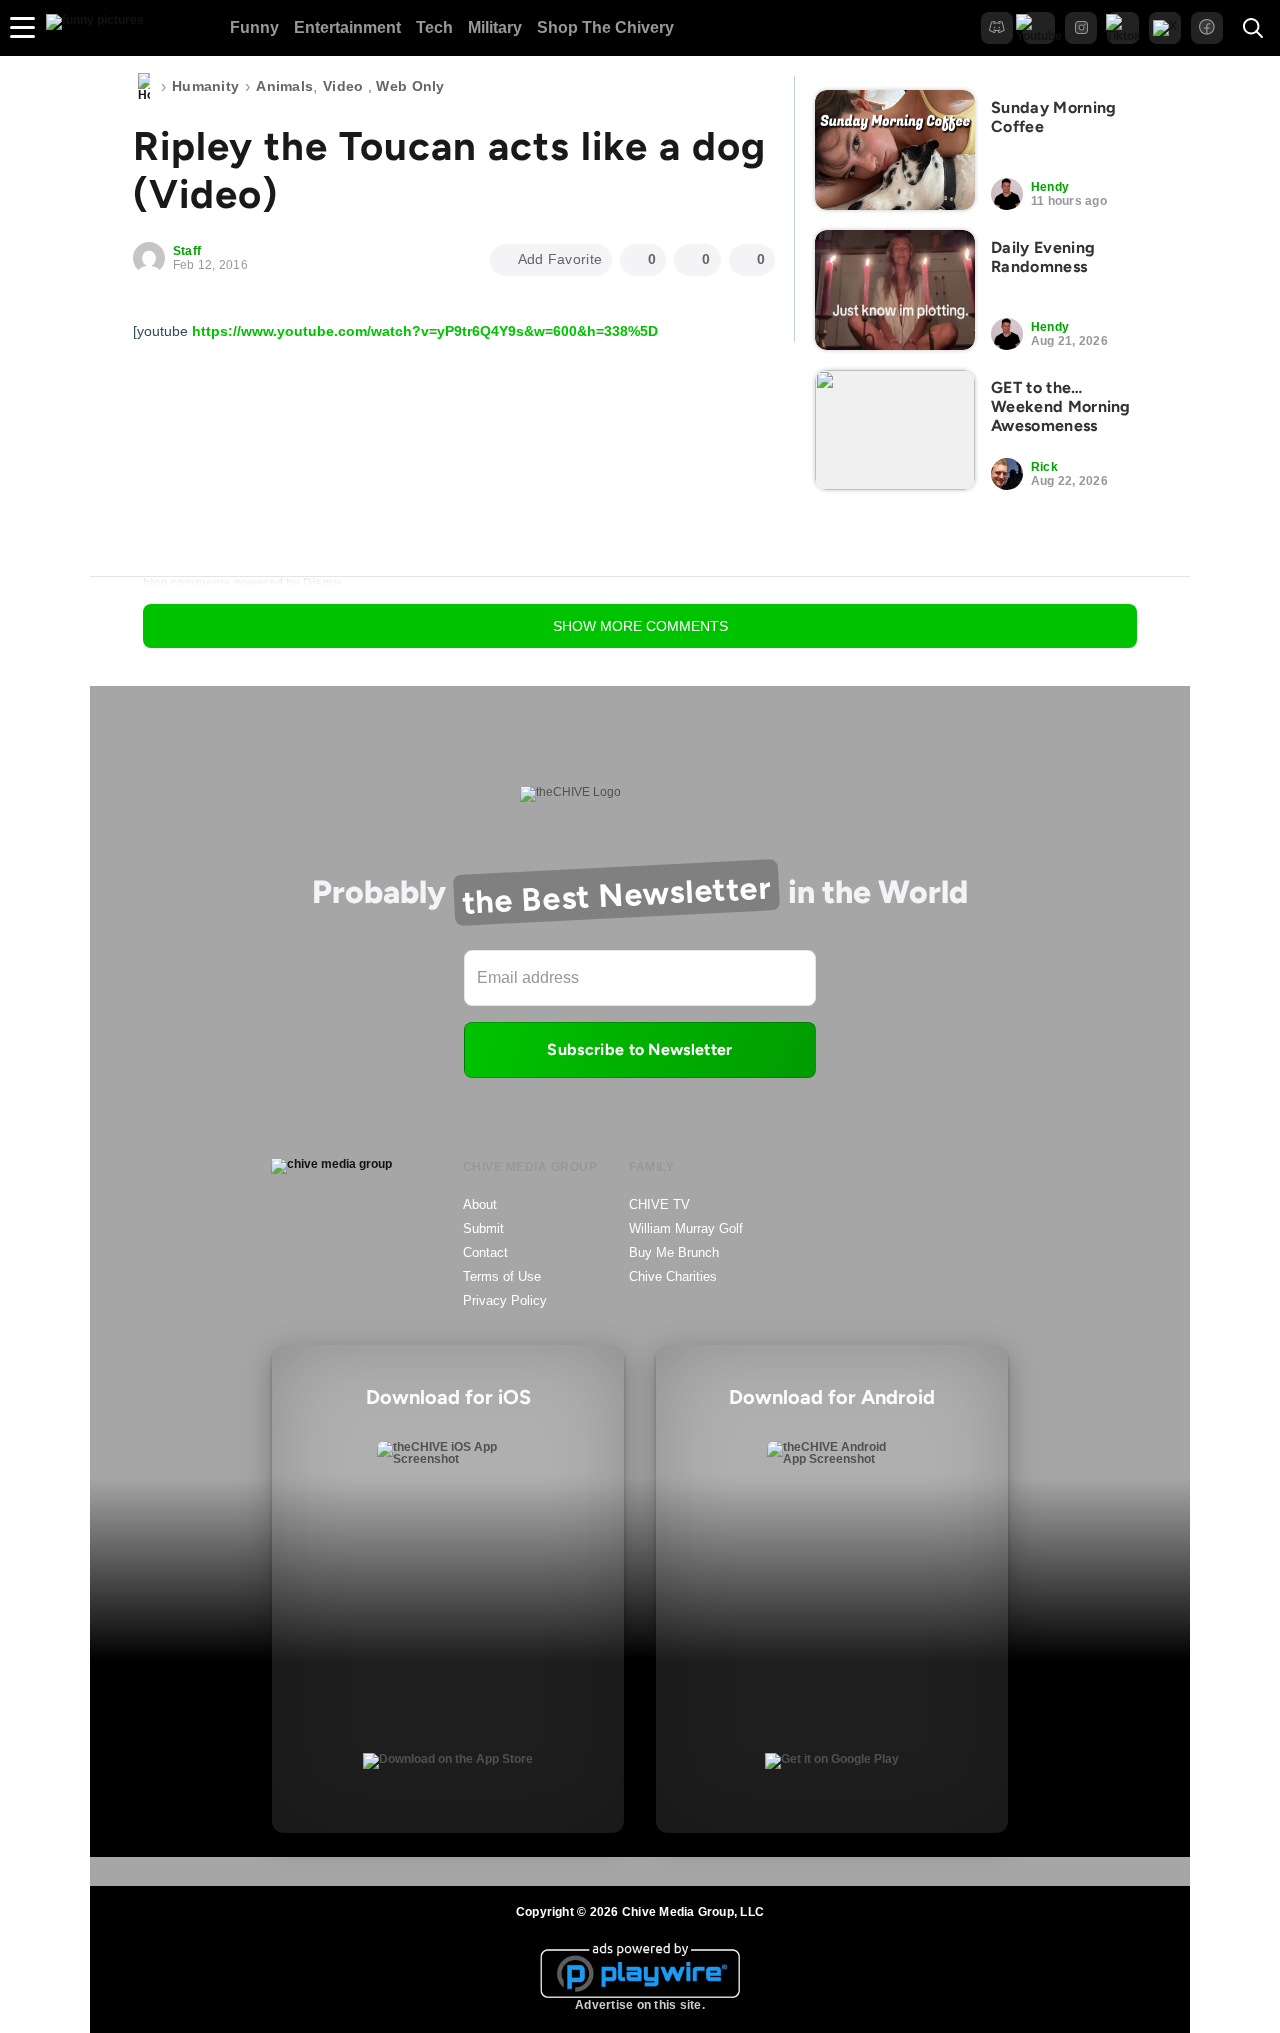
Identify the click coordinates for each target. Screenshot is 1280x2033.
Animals (284, 86)
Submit (483, 1228)
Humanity (205, 86)
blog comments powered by (243, 583)
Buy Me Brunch (674, 1252)
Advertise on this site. (640, 2005)
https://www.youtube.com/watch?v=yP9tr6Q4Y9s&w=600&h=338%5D (425, 331)
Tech (434, 27)
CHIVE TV (659, 1204)
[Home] (144, 87)
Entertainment (347, 27)
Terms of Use (502, 1276)
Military (495, 27)
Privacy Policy (505, 1300)
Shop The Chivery (605, 27)
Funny (254, 27)
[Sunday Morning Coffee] (895, 150)
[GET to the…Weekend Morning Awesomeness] (895, 430)
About (480, 1204)
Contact (485, 1252)
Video (343, 86)
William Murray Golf (686, 1228)
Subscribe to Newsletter (639, 1049)
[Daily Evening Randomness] (895, 290)
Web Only (410, 86)
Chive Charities (673, 1276)
